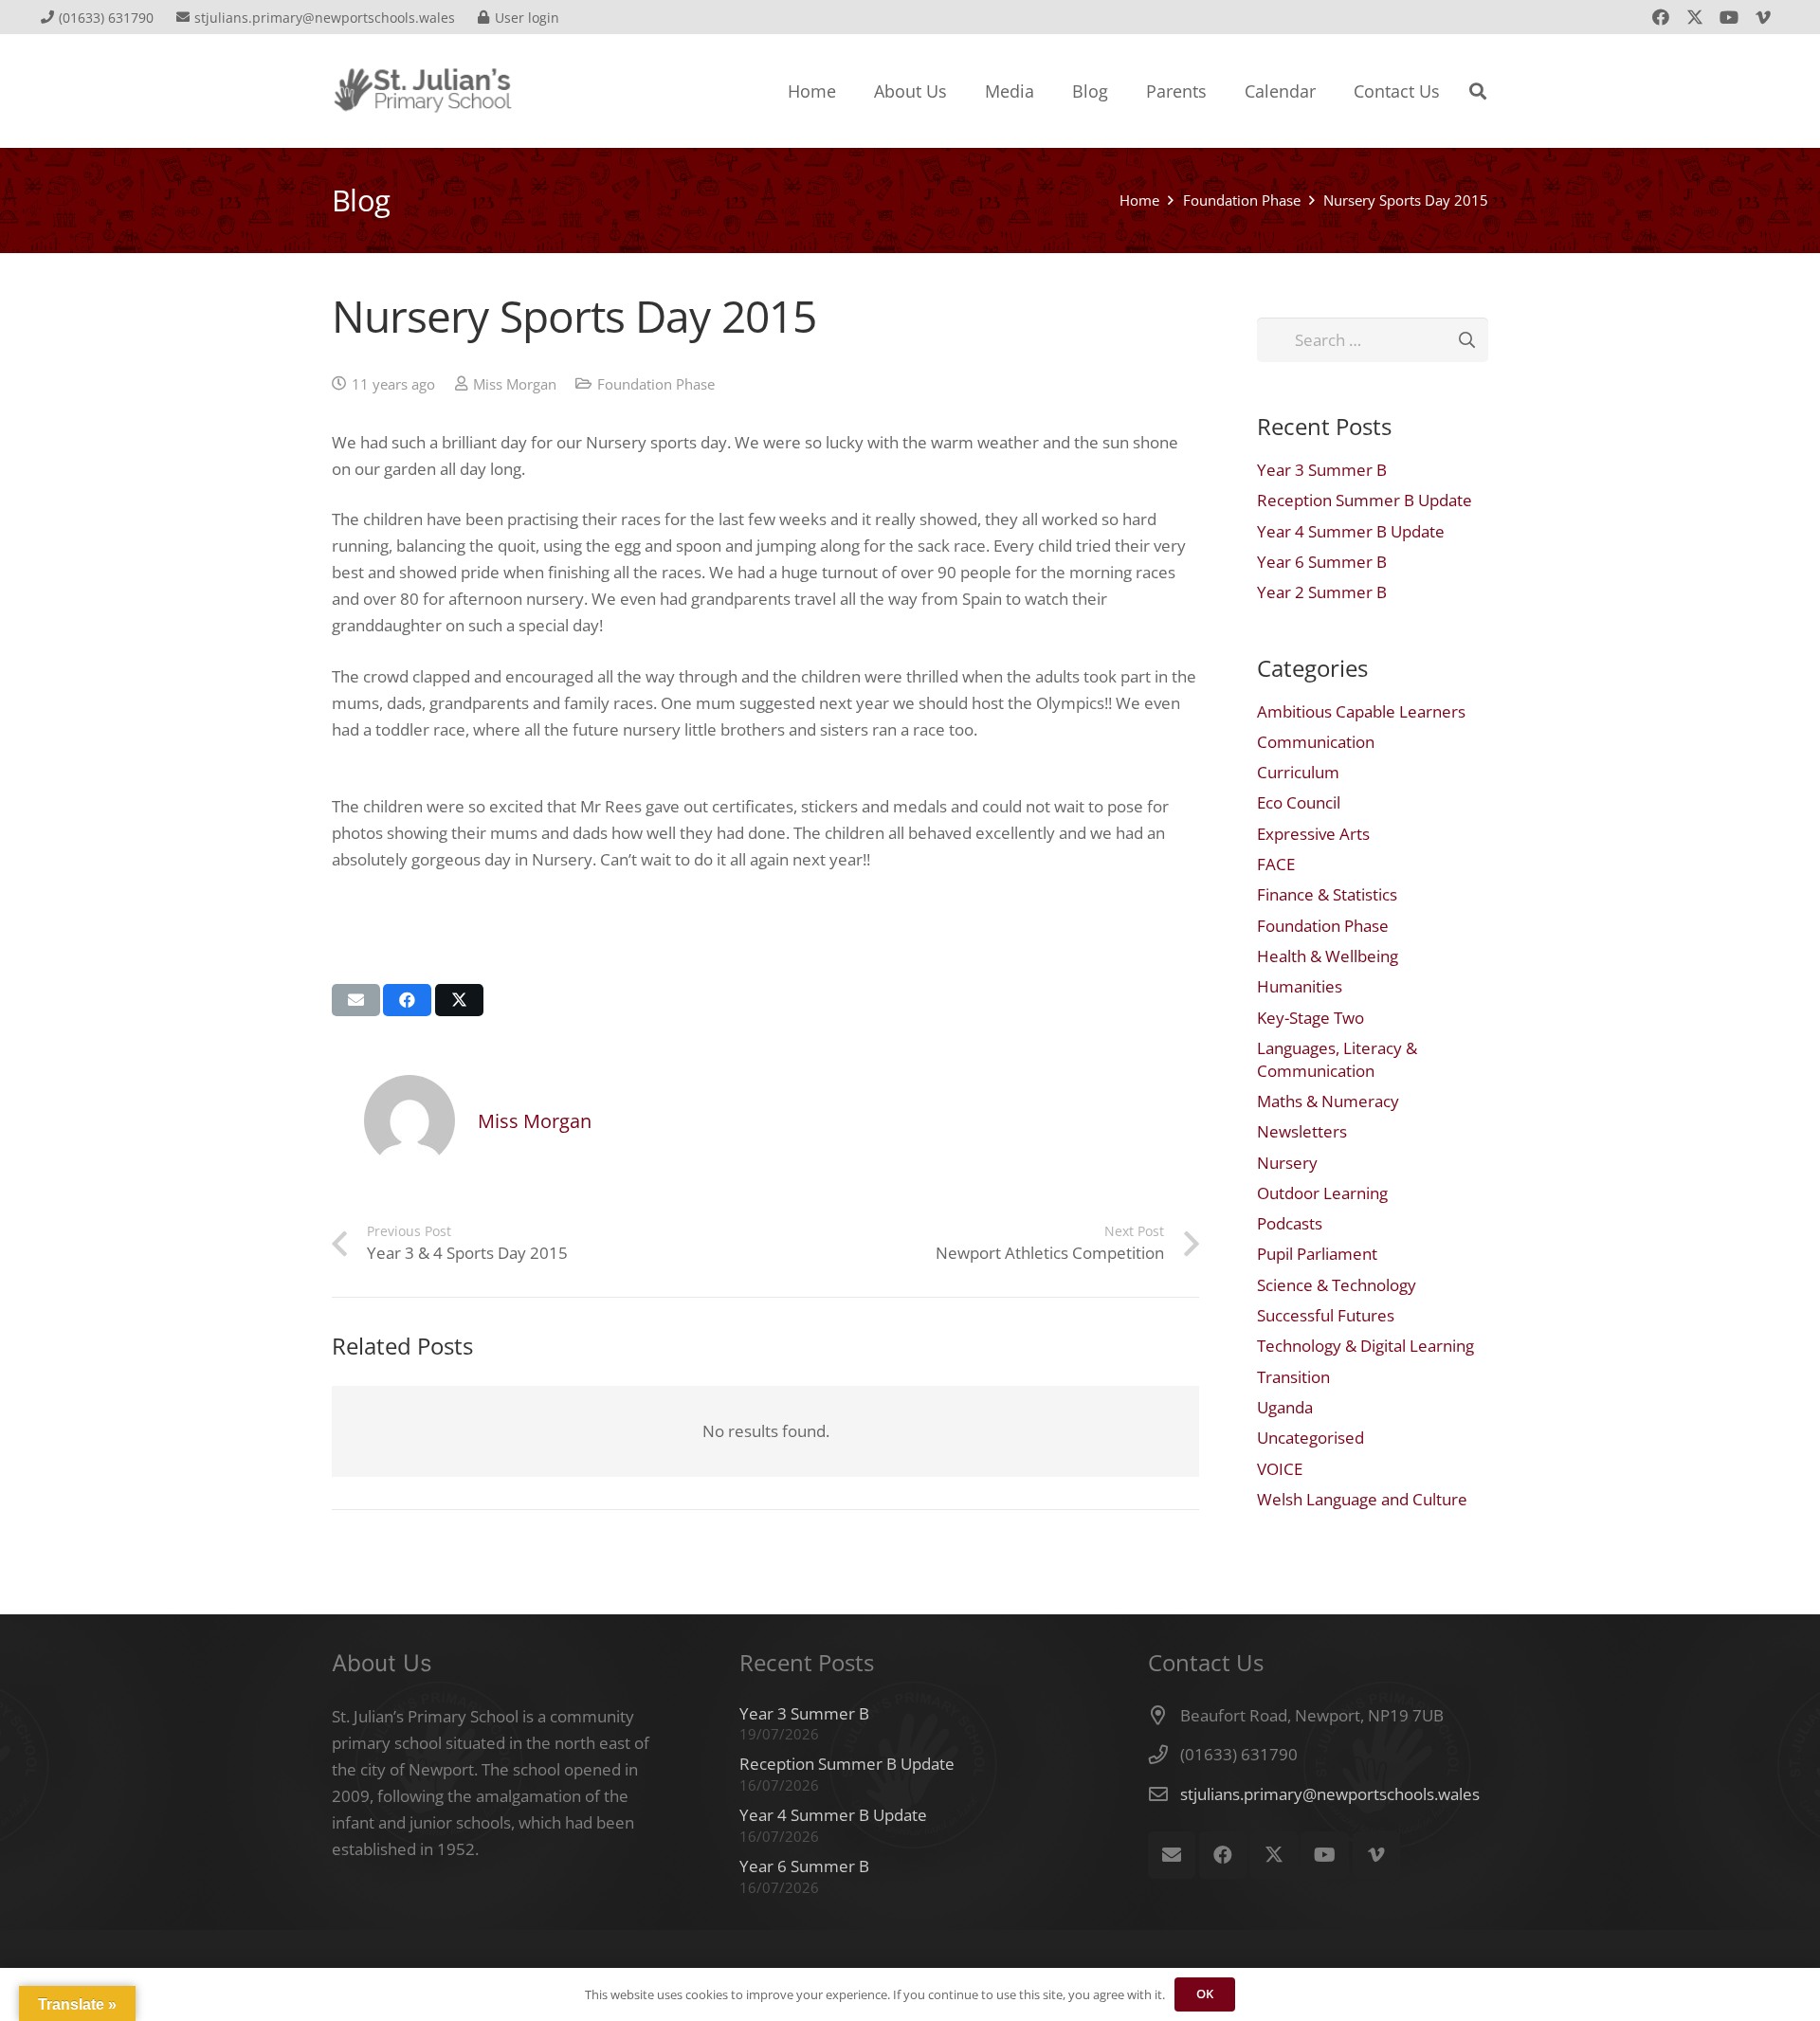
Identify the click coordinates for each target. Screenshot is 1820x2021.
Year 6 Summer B (1322, 562)
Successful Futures (1326, 1315)
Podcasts (1290, 1223)
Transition (1293, 1377)
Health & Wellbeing (1328, 956)
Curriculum (1298, 772)
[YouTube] (1729, 17)
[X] (1695, 17)
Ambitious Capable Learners (1361, 711)
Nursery (1287, 1163)
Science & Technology (1337, 1285)
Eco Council (1299, 802)
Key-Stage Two (1310, 1018)
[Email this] (356, 1000)
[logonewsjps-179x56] (423, 91)
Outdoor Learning (1322, 1193)
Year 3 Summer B (1322, 470)
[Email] (1172, 1855)
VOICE (1280, 1469)
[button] (1478, 91)
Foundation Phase (656, 384)
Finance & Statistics (1327, 894)
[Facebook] (1661, 17)
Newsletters (1302, 1131)
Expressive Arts (1313, 834)
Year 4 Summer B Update (1351, 531)
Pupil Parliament (1317, 1254)
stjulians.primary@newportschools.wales (1330, 1794)
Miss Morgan (515, 384)
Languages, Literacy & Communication (1337, 1059)
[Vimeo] (1763, 17)
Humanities (1300, 986)
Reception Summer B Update (1365, 500)
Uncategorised (1310, 1438)
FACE (1276, 864)
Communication (1316, 742)
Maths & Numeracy (1328, 1101)
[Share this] (407, 1000)
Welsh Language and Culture (1362, 1499)
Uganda (1285, 1407)
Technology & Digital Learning (1365, 1346)
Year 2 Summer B (1322, 592)
